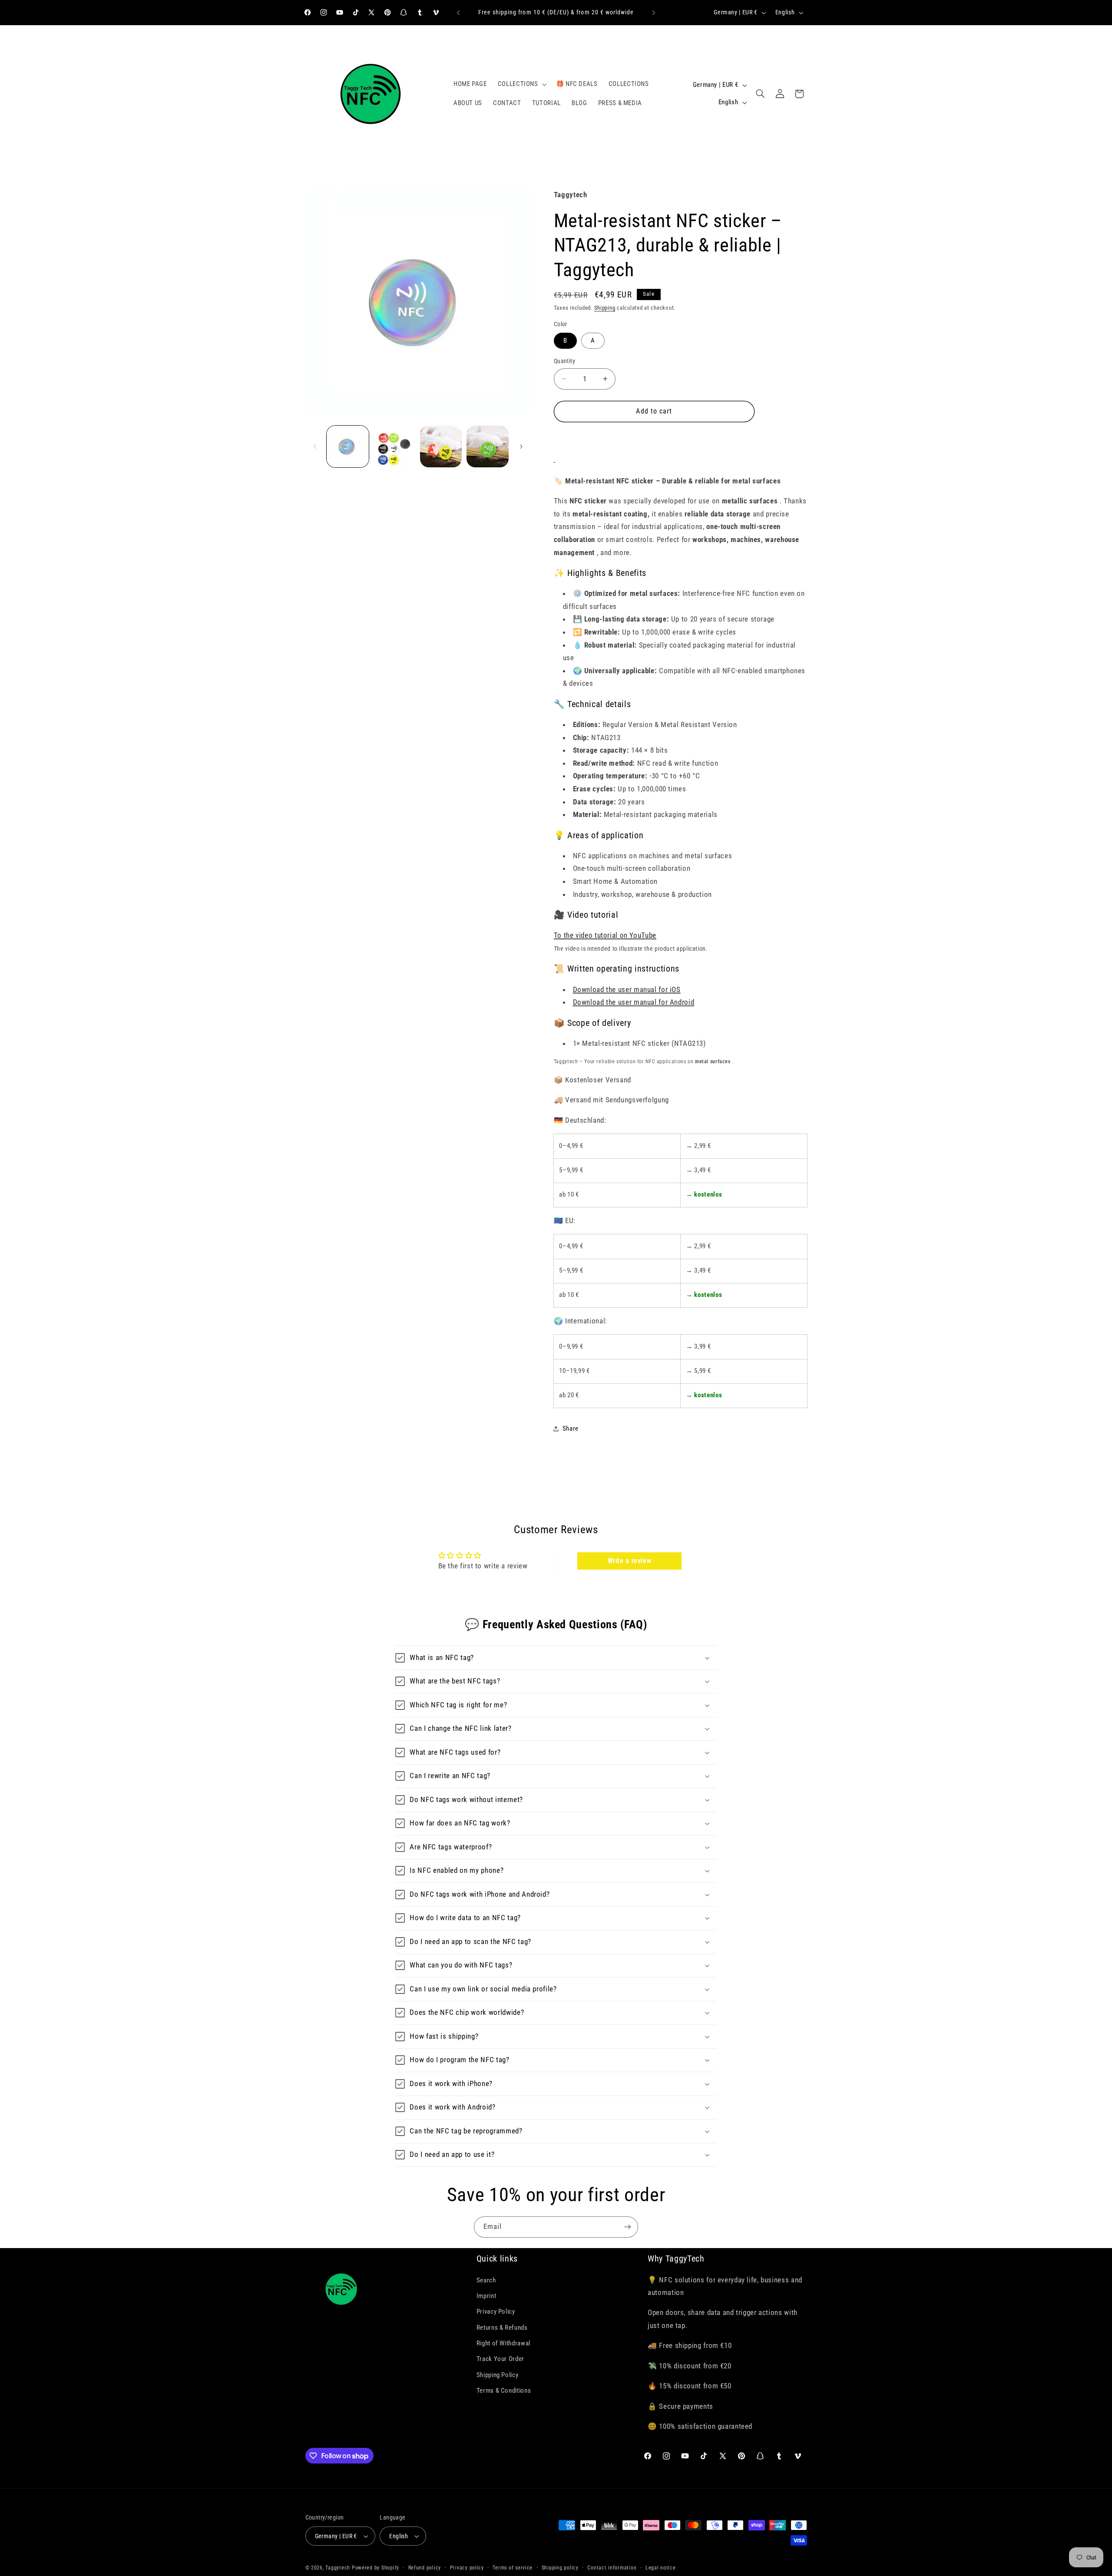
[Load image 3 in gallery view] (394, 447)
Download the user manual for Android (634, 1002)
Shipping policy (560, 2568)
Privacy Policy (496, 2311)
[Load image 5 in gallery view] (488, 447)
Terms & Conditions (504, 2391)
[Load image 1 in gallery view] (348, 447)
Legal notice (661, 2568)
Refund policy (425, 2568)
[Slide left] (315, 446)
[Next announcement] (654, 13)
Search (486, 2280)
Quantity (564, 361)
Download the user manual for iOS (627, 989)
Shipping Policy (497, 2375)
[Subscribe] (628, 2227)
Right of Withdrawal (503, 2343)
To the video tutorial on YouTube (605, 935)
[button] (521, 84)
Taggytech (338, 2568)
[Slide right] (521, 446)
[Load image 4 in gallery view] (441, 447)
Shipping (605, 308)
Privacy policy (467, 2568)
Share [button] (571, 1429)
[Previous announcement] (458, 13)
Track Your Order (500, 2359)
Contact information (612, 2568)
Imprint (486, 2296)
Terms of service (513, 2568)
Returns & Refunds (502, 2328)
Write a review (630, 1561)
